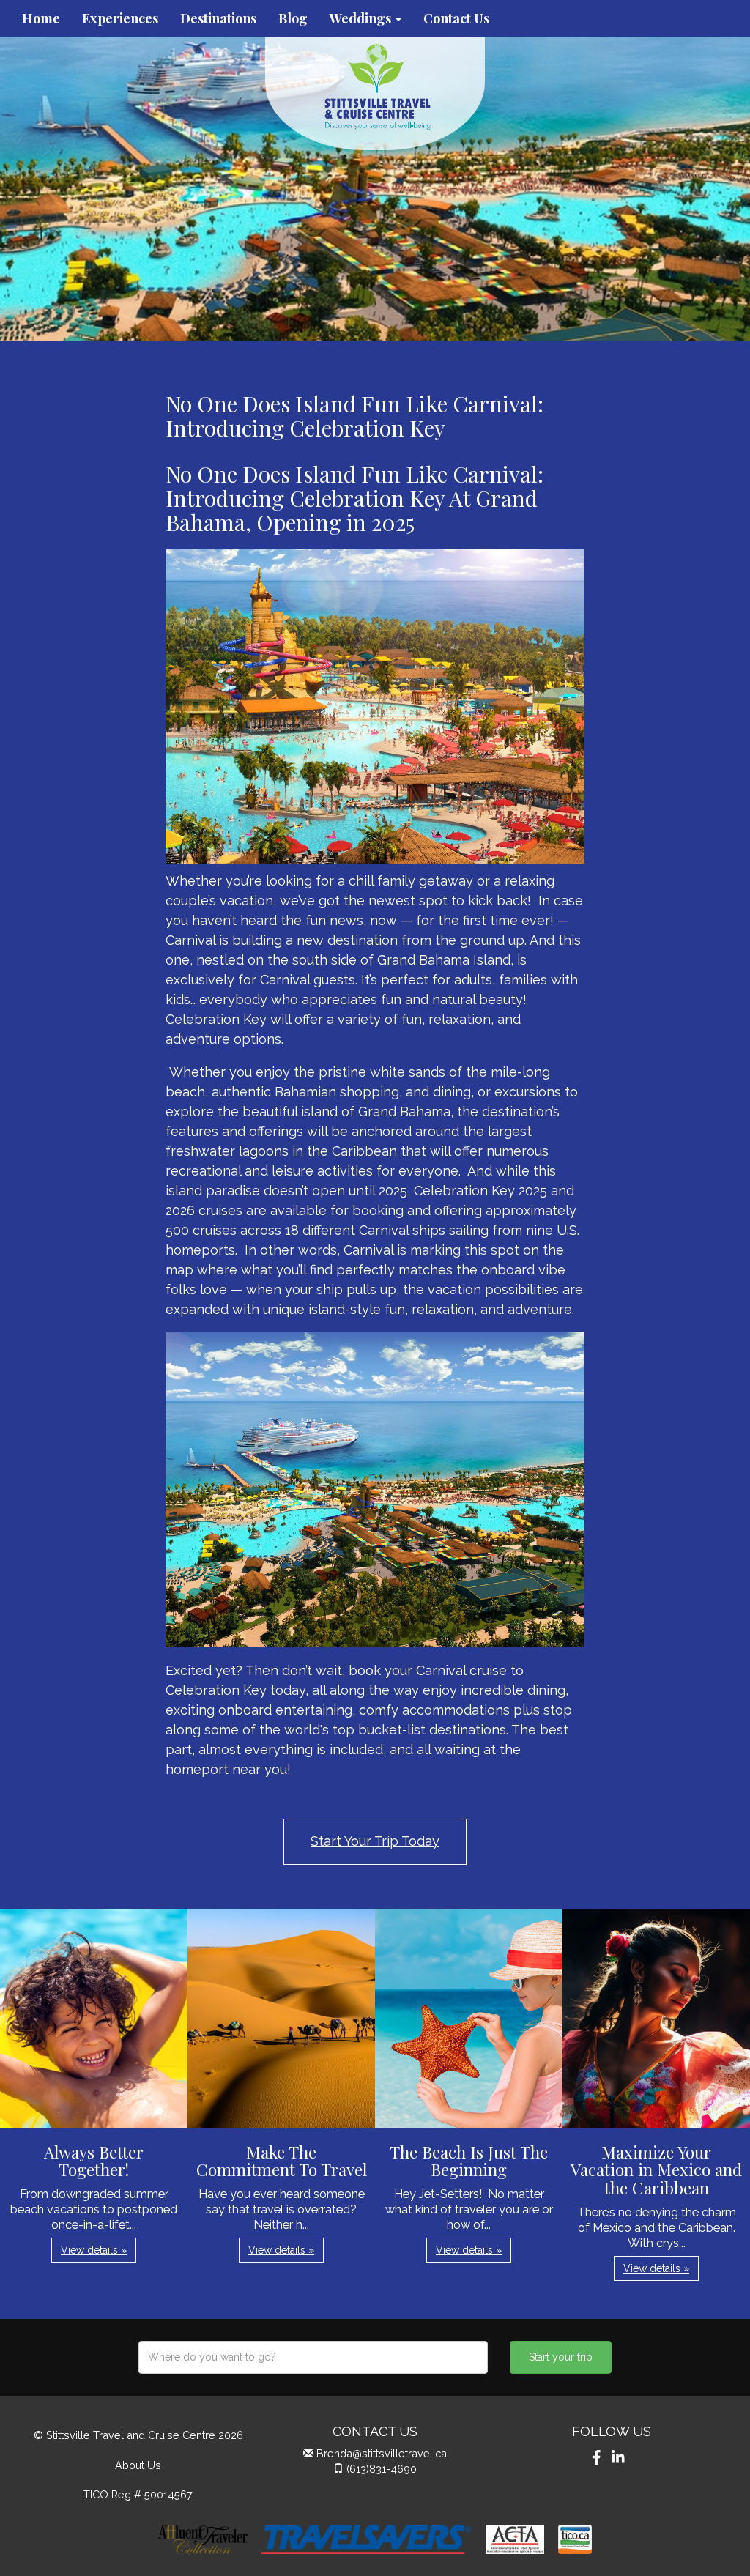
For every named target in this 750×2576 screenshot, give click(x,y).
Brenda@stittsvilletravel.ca (382, 2453)
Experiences (120, 18)
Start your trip (561, 2357)
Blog (293, 18)
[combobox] (313, 2357)
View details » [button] (94, 2250)
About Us (138, 2465)
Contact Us (456, 18)
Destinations (218, 18)
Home (41, 18)
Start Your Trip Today (375, 1841)
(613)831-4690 (382, 2469)
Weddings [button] (362, 18)
